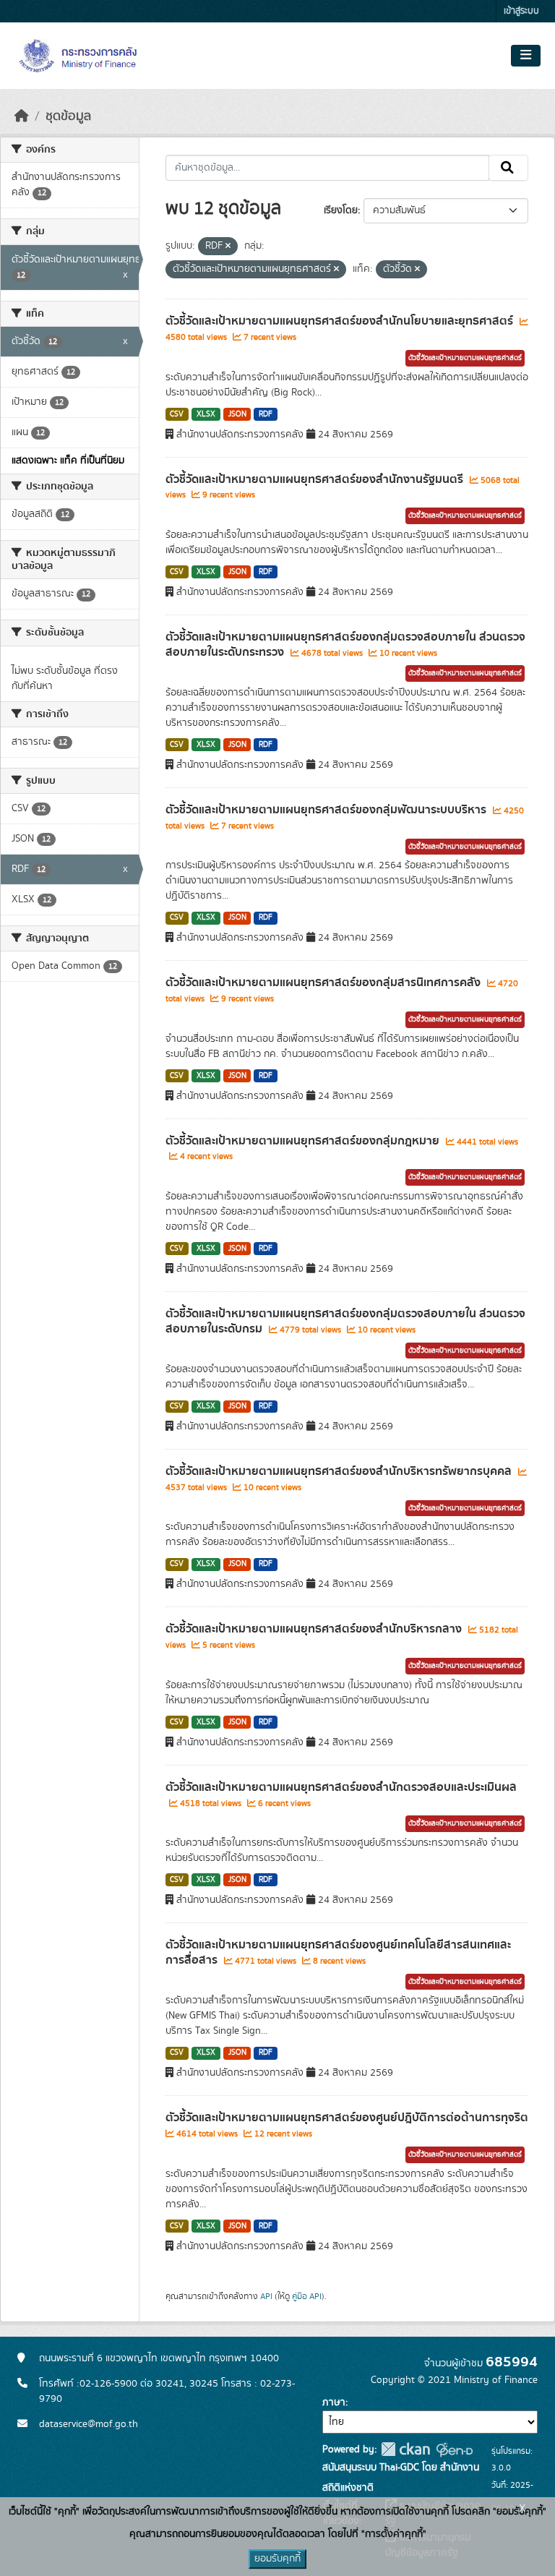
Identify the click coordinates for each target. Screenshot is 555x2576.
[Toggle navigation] (526, 56)
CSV (177, 414)
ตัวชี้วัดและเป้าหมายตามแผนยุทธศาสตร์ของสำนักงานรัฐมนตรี (316, 479)
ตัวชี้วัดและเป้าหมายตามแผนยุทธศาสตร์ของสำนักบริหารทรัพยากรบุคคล (340, 1471)
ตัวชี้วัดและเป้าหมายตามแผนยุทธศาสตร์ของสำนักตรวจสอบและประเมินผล (341, 1787)
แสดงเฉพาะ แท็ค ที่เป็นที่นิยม (68, 461)
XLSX (206, 414)
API (266, 2296)
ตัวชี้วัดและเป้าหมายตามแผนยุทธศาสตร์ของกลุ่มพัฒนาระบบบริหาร (327, 810)
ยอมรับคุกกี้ (277, 2559)
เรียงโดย (341, 210)
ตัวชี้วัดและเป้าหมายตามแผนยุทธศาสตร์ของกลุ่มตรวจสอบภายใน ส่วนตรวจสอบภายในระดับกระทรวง (345, 645)
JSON (237, 414)
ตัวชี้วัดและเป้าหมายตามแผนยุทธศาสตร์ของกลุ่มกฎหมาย (304, 1141)
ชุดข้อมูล (68, 116)
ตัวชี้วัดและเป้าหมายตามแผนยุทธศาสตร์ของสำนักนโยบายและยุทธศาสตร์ (341, 321)
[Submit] (508, 168)
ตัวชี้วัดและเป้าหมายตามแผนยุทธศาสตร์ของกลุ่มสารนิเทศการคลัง (324, 983)
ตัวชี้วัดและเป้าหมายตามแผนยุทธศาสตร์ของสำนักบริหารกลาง (315, 1629)
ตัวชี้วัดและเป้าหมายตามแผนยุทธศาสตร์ (465, 358)
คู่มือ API (307, 2296)
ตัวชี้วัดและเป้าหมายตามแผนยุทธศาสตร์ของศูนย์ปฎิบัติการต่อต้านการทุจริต (347, 2118)
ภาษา (334, 2402)
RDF (266, 414)
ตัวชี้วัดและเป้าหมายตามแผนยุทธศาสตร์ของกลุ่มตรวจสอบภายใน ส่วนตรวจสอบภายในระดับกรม (345, 1321)
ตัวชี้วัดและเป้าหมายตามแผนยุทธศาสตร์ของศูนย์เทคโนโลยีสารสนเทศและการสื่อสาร (338, 1952)
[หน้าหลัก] (22, 116)
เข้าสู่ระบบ (521, 11)
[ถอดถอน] (228, 247)
